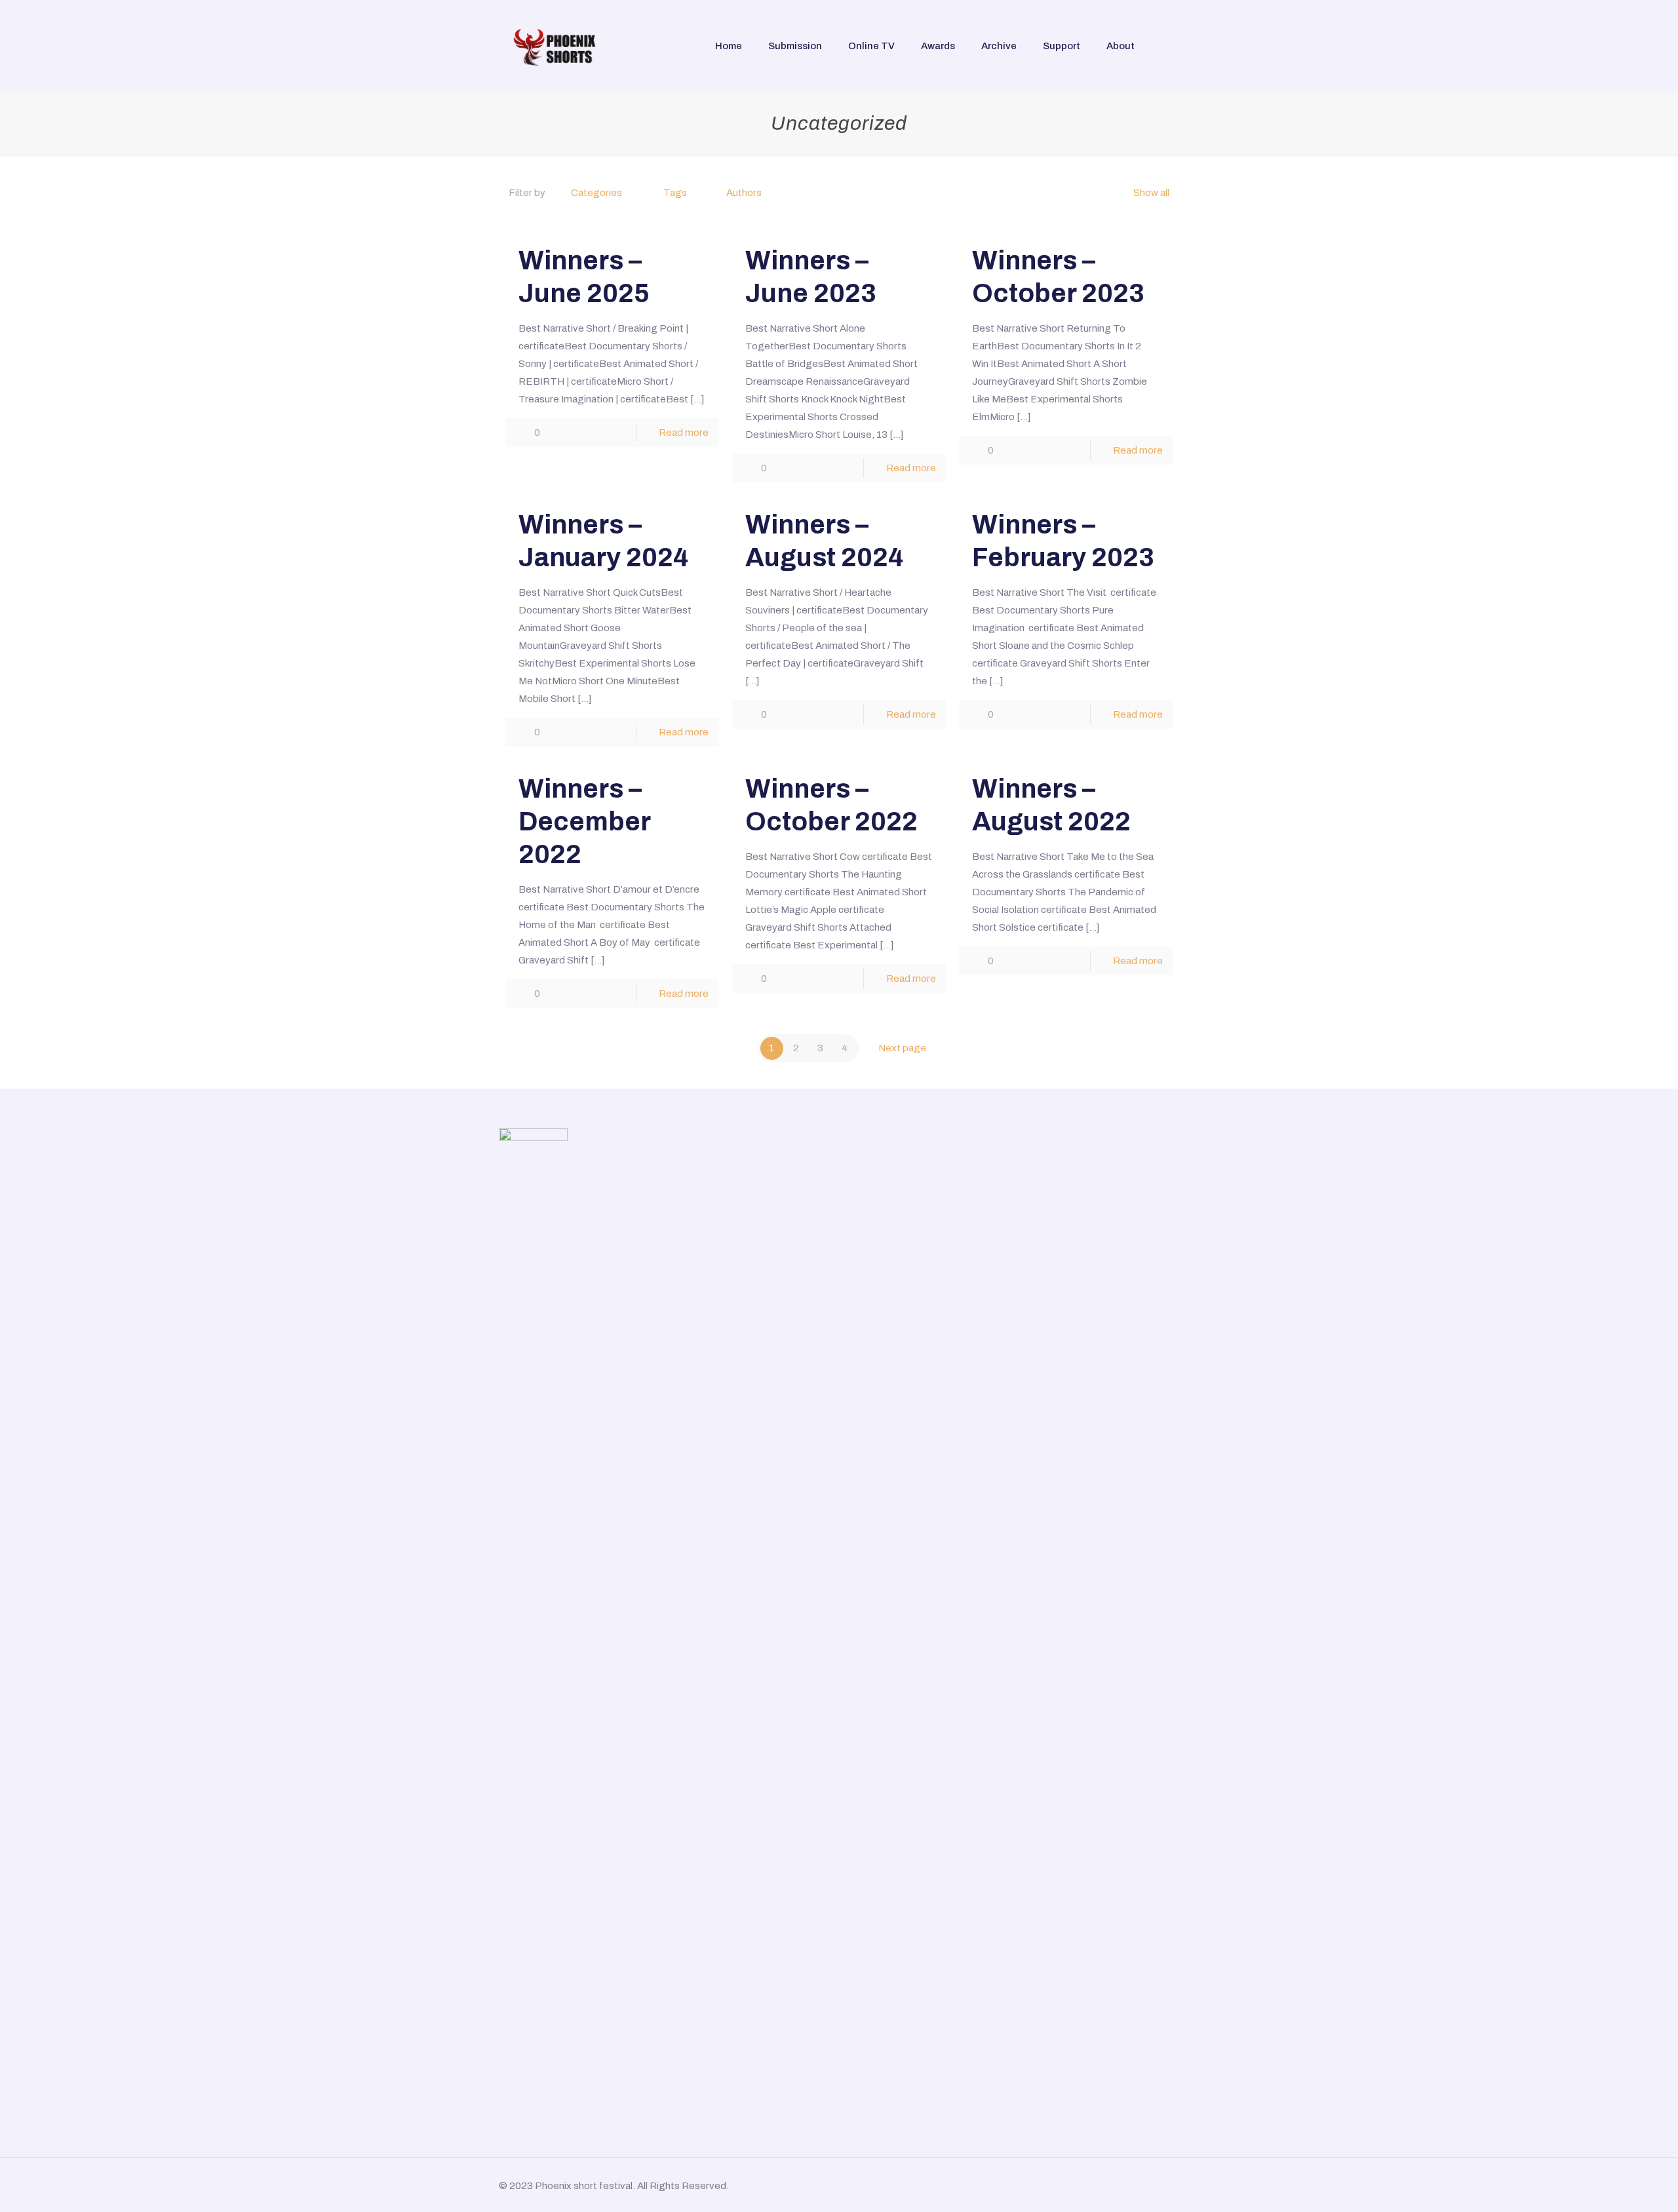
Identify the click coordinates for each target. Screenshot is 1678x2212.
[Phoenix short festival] (556, 46)
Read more (684, 433)
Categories (596, 193)
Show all (1151, 193)
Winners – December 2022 (584, 822)
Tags (675, 193)
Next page (902, 1048)
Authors (744, 193)
